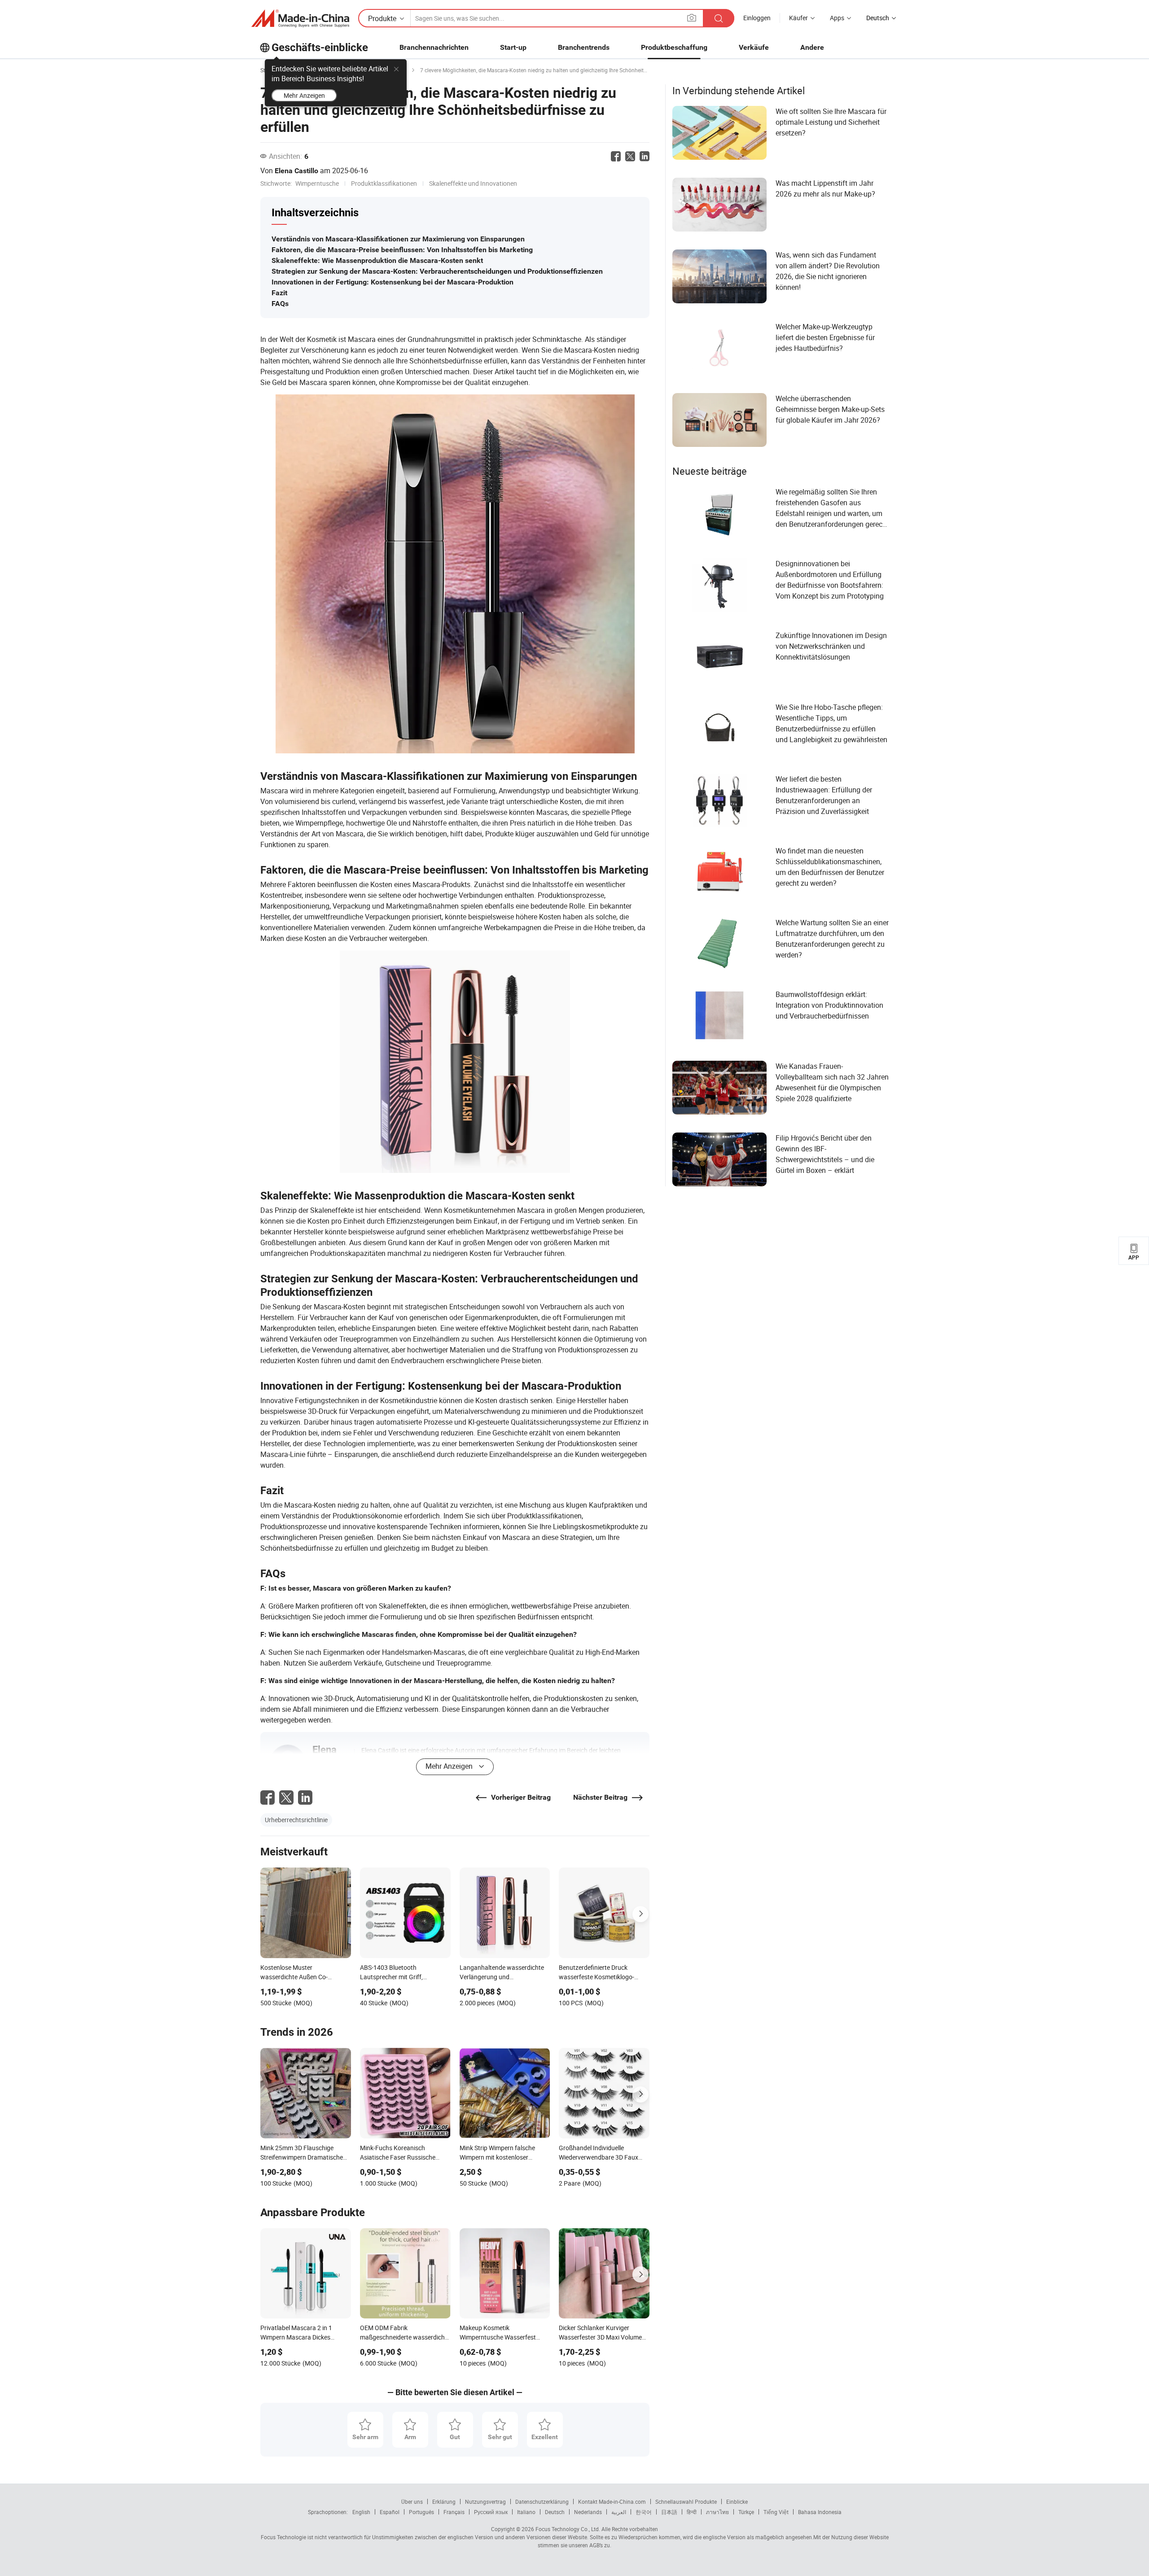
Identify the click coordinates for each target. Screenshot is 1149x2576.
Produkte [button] (382, 18)
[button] (692, 18)
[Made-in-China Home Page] (300, 18)
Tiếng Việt (776, 2512)
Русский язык (491, 2512)
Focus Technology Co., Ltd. (567, 2529)
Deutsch (555, 2512)
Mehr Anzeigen (304, 95)
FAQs (280, 304)
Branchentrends (584, 47)
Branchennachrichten (434, 47)
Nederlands (588, 2512)
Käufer (798, 18)
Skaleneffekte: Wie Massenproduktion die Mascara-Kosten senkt (377, 260)
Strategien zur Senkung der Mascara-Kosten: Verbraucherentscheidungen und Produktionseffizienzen (437, 271)
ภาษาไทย (717, 2512)
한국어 (644, 2512)
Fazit (279, 293)
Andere (812, 47)
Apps (837, 18)
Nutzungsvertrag (485, 2502)
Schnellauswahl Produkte (686, 2502)
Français (454, 2512)
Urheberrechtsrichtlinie (296, 1820)
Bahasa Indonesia (820, 2512)
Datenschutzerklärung (542, 2502)
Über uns (412, 2502)
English (361, 2512)
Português (421, 2512)
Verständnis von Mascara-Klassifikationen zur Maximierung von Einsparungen (398, 239)
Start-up (513, 47)
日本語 (669, 2512)
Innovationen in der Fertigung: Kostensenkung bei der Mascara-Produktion (393, 282)
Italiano (526, 2512)
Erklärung (444, 2502)
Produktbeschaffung (674, 47)
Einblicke (737, 2502)
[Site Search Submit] (719, 18)
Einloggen (757, 18)
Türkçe (746, 2512)
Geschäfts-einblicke (320, 48)
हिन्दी (692, 2512)
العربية (619, 2512)
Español (390, 2512)
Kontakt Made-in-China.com (612, 2502)
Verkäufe (754, 47)
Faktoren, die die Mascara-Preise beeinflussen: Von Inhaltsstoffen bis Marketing (402, 250)
